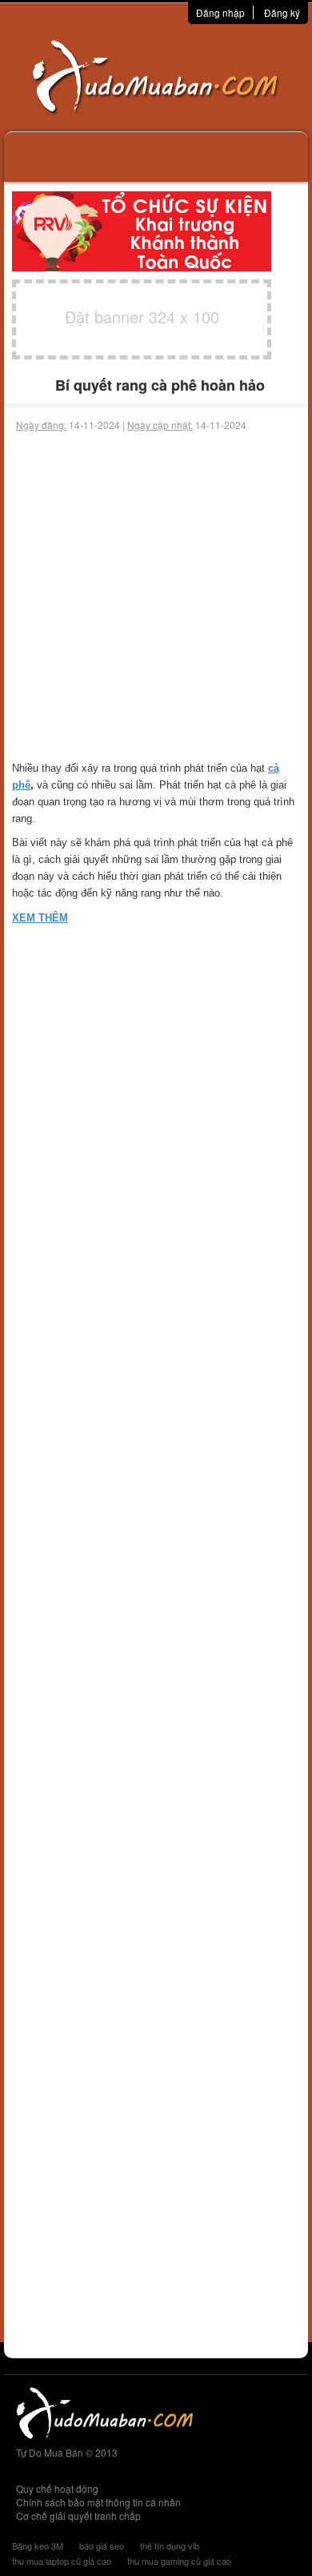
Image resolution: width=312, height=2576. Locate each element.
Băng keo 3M (38, 2546)
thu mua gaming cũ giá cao (179, 2561)
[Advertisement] (156, 596)
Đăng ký (282, 12)
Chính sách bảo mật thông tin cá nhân (98, 2502)
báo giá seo (102, 2546)
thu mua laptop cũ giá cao (62, 2561)
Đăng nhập (220, 12)
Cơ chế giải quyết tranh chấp (78, 2516)
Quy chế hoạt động (57, 2488)
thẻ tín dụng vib (170, 2546)
